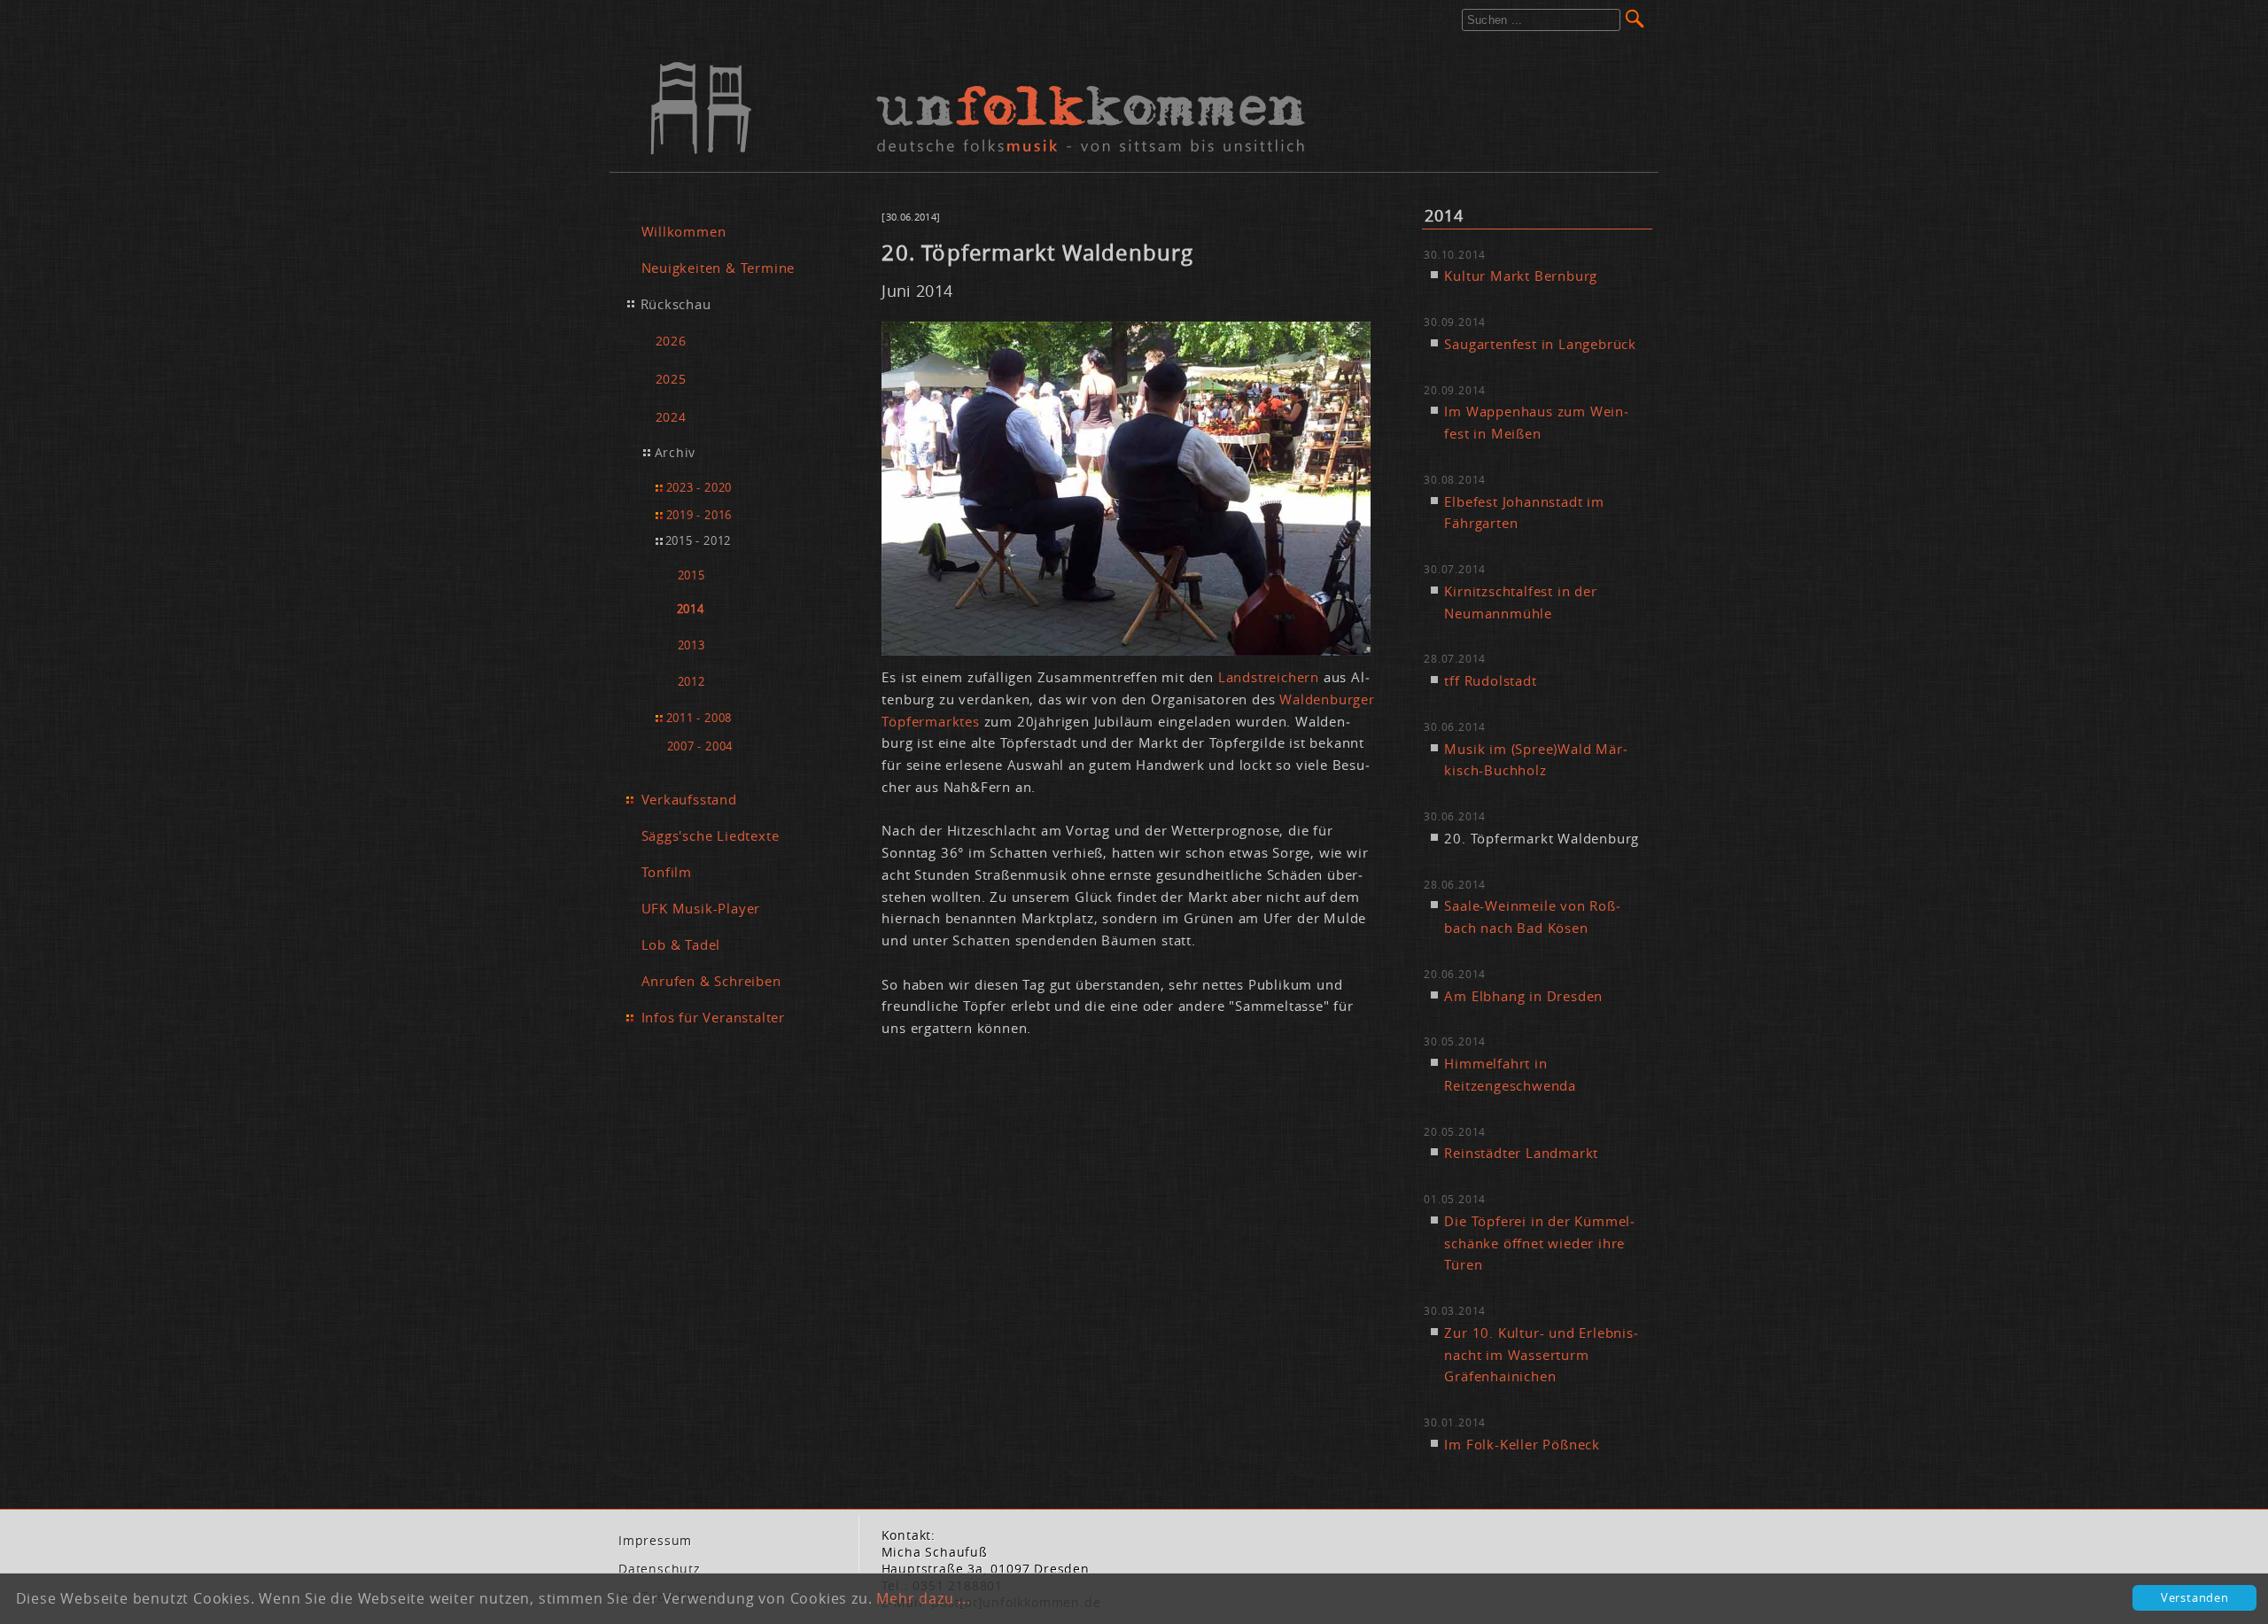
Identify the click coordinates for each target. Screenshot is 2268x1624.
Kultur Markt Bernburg (1521, 276)
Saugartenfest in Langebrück (1540, 344)
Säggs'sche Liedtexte (711, 835)
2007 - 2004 (700, 746)
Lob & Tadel (681, 944)
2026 (671, 341)
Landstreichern (1271, 677)
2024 (671, 417)
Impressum (655, 1541)
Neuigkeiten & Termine (718, 268)
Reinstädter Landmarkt (1521, 1153)
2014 (691, 609)
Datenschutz (660, 1569)
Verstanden (2195, 1598)
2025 (671, 379)
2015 (691, 575)
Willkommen (684, 231)
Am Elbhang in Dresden (1523, 996)
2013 (691, 645)
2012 (691, 682)
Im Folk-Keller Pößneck (1522, 1444)
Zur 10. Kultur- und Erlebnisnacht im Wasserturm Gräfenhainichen (1541, 1355)
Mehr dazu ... (923, 1598)
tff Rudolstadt (1490, 680)
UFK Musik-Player (701, 908)
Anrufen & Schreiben (711, 981)
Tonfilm (667, 872)
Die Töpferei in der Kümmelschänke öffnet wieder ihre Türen (1539, 1243)
